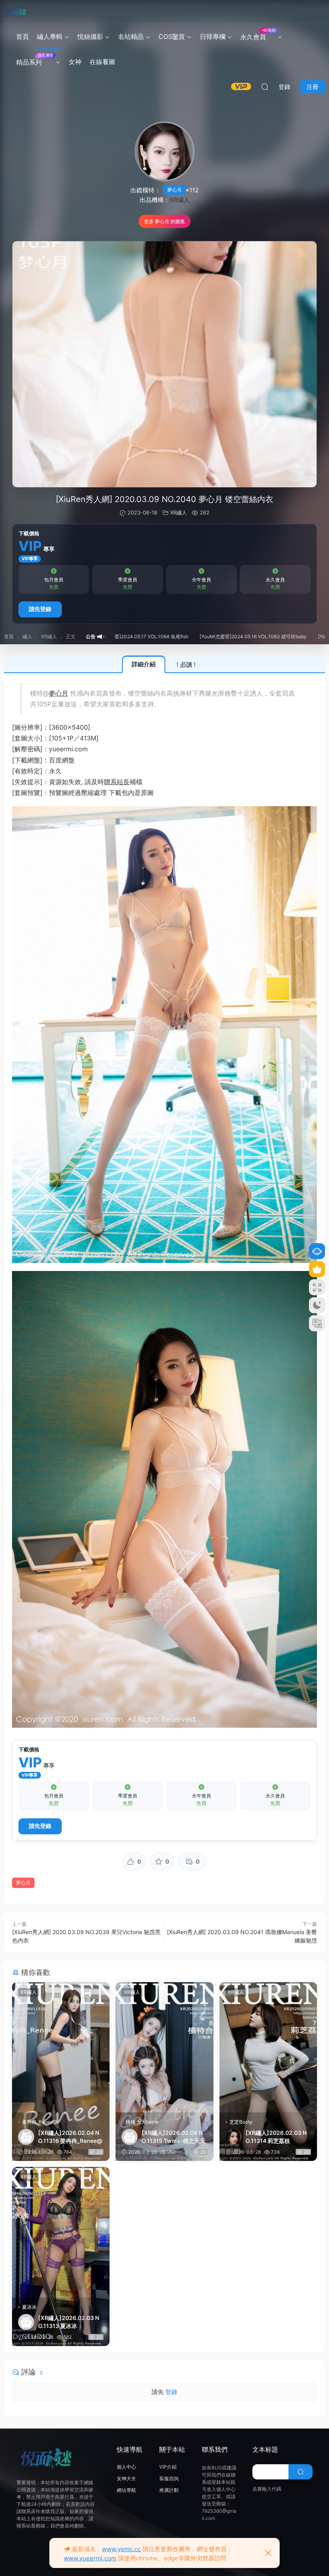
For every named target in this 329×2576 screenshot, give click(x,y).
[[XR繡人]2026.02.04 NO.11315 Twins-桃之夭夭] (164, 2047)
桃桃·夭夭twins (142, 2122)
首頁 (22, 36)
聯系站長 (117, 782)
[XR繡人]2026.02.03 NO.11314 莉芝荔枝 (276, 2137)
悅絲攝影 (90, 36)
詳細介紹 (144, 664)
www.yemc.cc (121, 2549)
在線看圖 (102, 62)
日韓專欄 (213, 36)
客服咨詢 (169, 2478)
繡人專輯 (50, 36)
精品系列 (35, 60)
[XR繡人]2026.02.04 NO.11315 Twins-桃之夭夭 (174, 2137)
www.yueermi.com (90, 2558)
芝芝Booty (241, 2122)
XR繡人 (180, 200)
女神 (75, 62)
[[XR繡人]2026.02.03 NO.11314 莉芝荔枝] (268, 2047)
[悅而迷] (16, 12)
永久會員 (258, 34)
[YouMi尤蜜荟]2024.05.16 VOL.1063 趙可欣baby (193, 636)
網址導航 (126, 2490)
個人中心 (126, 2467)
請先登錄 (40, 609)
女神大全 (126, 2478)
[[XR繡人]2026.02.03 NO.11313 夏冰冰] (61, 2232)
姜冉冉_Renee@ (40, 2122)
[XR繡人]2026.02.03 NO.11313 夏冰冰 (69, 2322)
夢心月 (175, 190)
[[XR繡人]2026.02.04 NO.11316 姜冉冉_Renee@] (61, 2047)
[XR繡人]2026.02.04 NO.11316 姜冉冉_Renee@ (70, 2137)
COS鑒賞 (172, 36)
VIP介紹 (168, 2467)
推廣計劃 (169, 2490)
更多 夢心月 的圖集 (164, 221)
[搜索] (265, 87)
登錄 (171, 2392)
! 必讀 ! (186, 665)
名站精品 (131, 36)
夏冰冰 (29, 2307)
